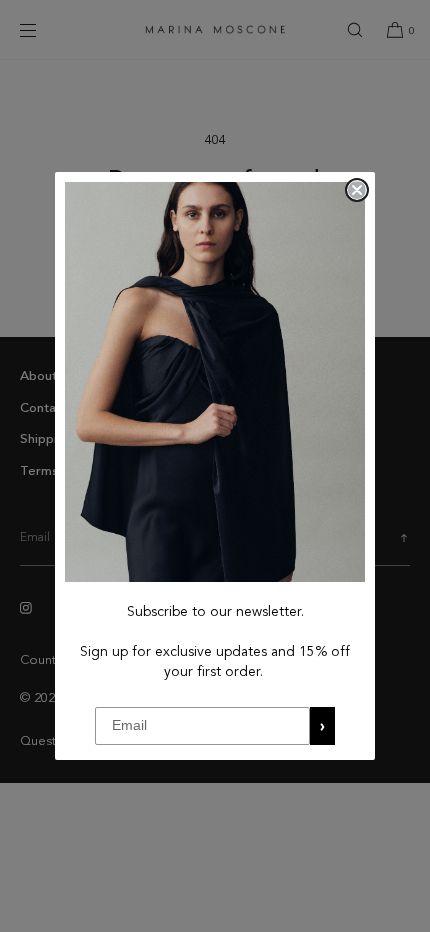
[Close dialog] (357, 190)
